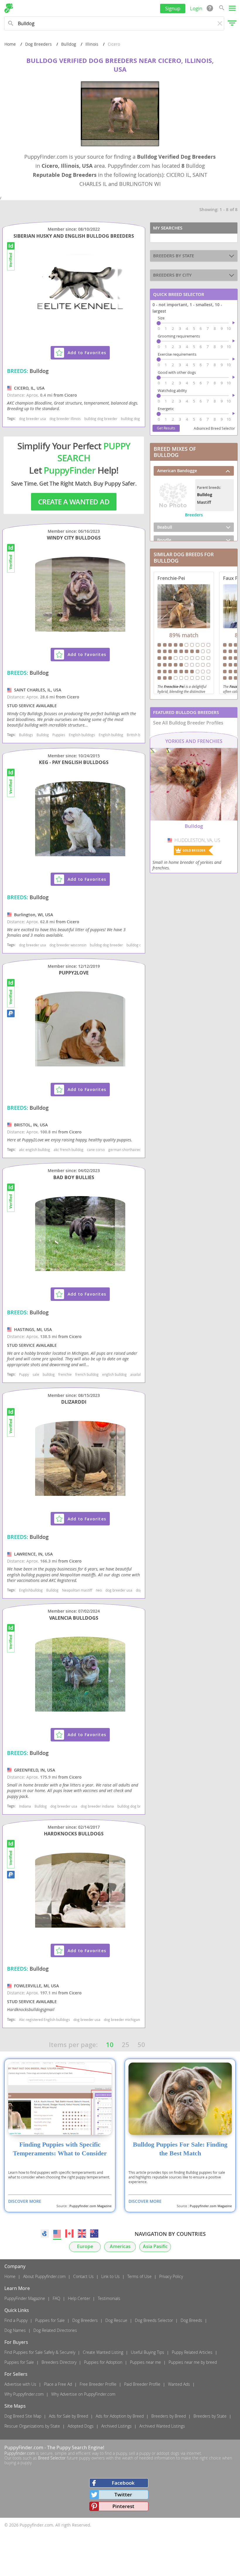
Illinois (92, 44)
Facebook (123, 2483)
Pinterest (123, 2506)
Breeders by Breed (169, 2416)
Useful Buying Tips (148, 2352)
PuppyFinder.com (24, 2447)
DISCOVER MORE (25, 2201)
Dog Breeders (38, 44)
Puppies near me (145, 2362)
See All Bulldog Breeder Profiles (188, 723)
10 (110, 2045)
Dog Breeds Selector (154, 2320)
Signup (173, 8)
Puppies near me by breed (193, 2362)
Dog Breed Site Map (23, 2416)
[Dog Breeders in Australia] (94, 2234)
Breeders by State (210, 2416)
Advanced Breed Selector (214, 428)
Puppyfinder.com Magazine (90, 2206)
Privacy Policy (171, 2276)
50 (141, 2045)
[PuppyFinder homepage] (9, 8)
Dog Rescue (116, 2320)
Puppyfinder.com (20, 2453)
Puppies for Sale (50, 2320)
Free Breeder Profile (98, 2384)
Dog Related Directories (55, 2330)
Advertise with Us (20, 2384)
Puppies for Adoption (103, 2362)
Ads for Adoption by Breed (120, 2416)
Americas (120, 2247)
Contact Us (83, 2276)
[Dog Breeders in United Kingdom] (82, 2234)
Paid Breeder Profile (142, 2384)
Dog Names (15, 2330)
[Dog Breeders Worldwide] (45, 2234)
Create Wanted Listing (103, 2352)
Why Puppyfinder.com (24, 2394)
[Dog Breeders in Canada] (69, 2234)
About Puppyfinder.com (44, 2276)
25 (126, 2045)
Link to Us (110, 2276)
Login (196, 8)
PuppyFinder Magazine (25, 2298)
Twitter (123, 2494)
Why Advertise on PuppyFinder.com (83, 2394)
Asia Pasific (155, 2247)
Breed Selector (52, 2458)
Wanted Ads (179, 2384)
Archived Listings (116, 2426)
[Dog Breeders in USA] (57, 2234)
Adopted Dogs (81, 2426)
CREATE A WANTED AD (74, 502)
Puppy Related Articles (192, 2352)
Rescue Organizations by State (32, 2426)
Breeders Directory (59, 2362)
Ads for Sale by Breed (68, 2416)
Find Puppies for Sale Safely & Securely (40, 2352)
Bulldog (69, 44)
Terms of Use (139, 2276)
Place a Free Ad (58, 2384)
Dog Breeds (191, 2320)
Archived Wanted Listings (162, 2426)
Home (10, 44)
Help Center (79, 2298)
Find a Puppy (16, 2320)
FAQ (56, 2298)
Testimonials (109, 2298)
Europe (85, 2247)
